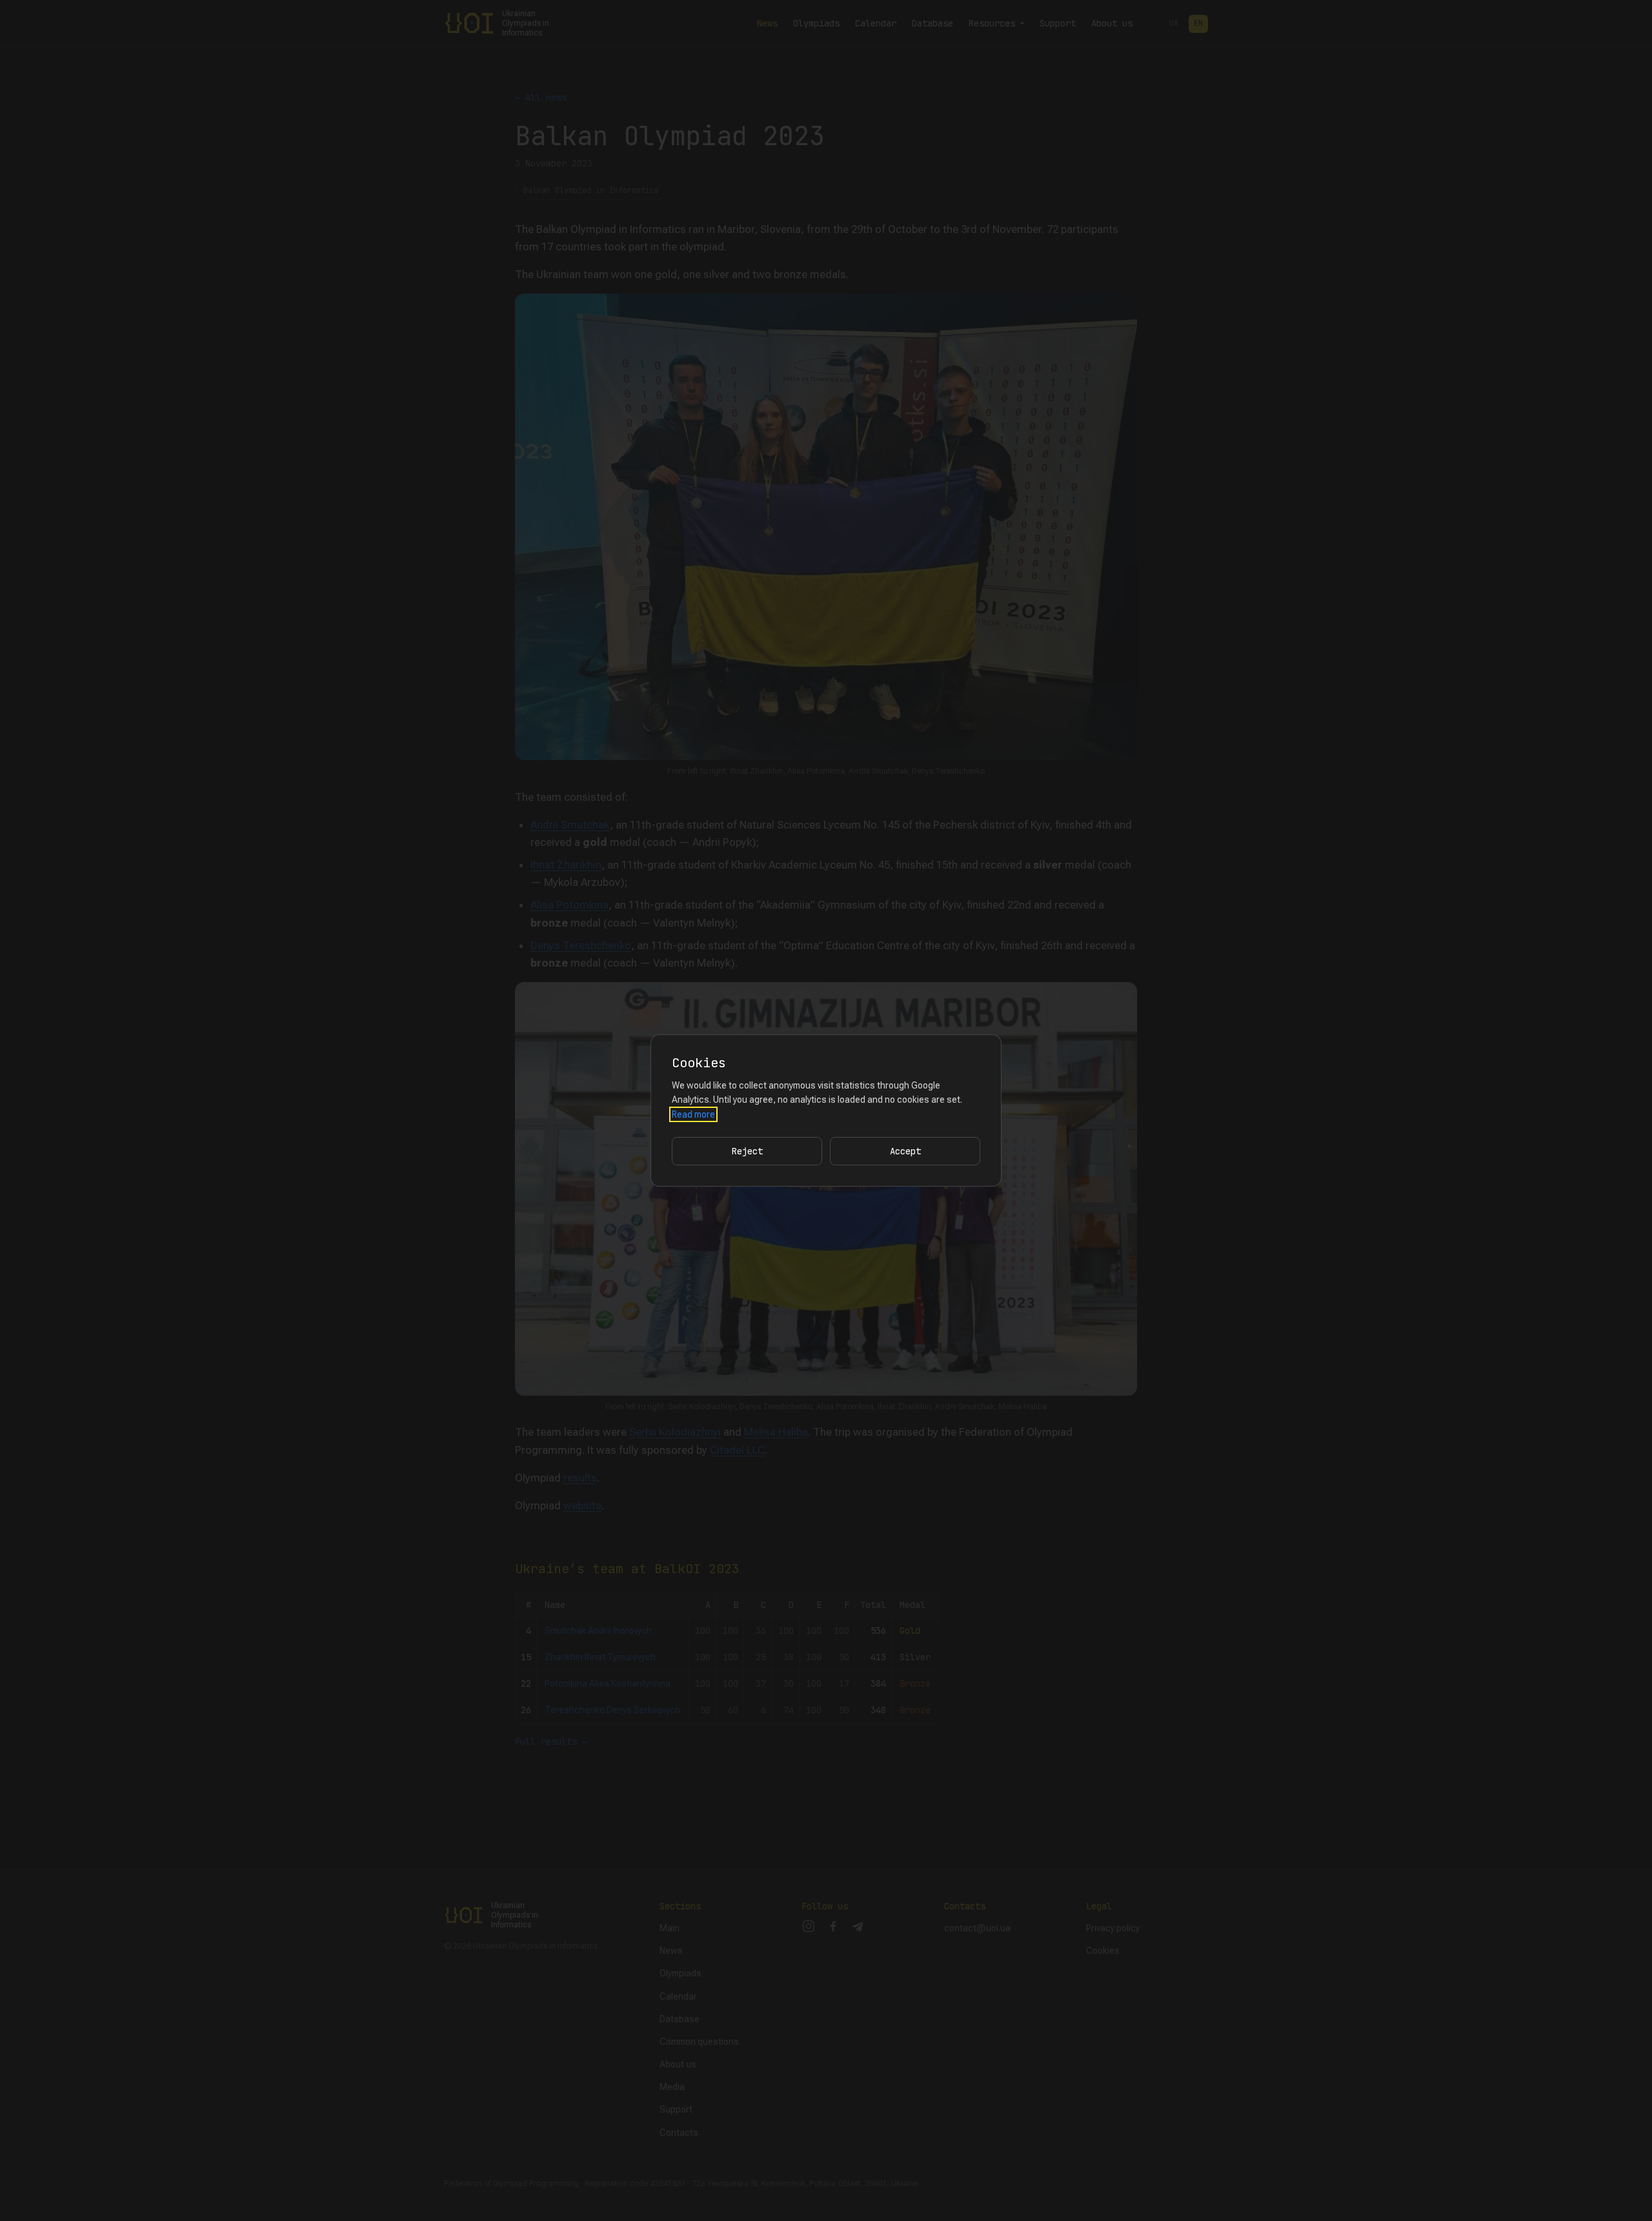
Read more (693, 1114)
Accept (905, 1151)
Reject (747, 1151)
